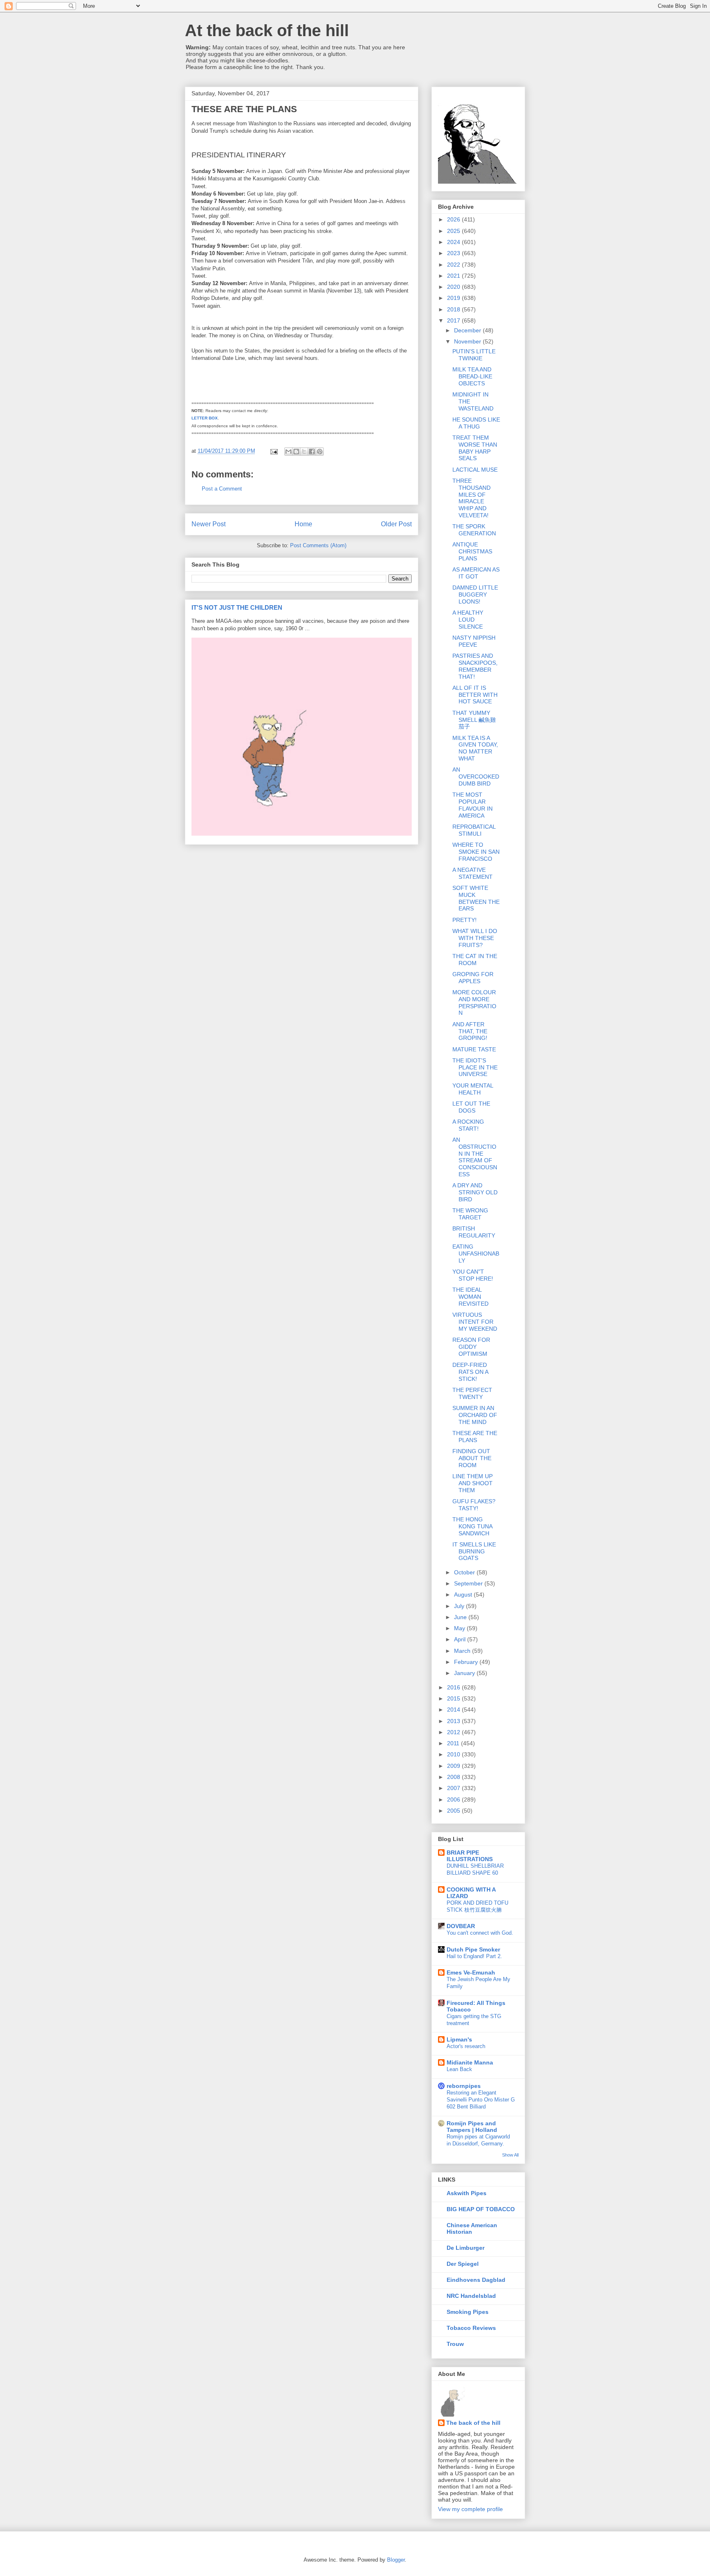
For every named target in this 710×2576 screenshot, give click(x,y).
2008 (454, 1777)
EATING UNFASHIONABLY (476, 1253)
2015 (454, 1698)
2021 (454, 276)
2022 (454, 265)
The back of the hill (473, 2423)
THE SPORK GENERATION (474, 530)
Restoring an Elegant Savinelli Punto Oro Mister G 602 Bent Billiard (481, 2100)
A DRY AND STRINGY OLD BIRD (475, 1192)
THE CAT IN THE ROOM (475, 960)
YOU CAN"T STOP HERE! (473, 1275)
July (460, 1606)
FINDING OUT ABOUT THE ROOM (472, 1458)
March (463, 1651)
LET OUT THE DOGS (471, 1107)
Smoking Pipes (468, 2312)
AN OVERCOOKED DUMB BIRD (476, 776)
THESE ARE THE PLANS (475, 1437)
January (465, 1673)
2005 (454, 1811)
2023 (454, 253)
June (461, 1617)
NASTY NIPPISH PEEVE (474, 641)
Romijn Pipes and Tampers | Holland (472, 2127)
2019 (454, 298)
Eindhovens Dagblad (476, 2280)
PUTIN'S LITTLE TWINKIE (474, 355)
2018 (454, 309)
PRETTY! (464, 920)
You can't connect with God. (480, 1933)
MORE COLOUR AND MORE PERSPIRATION (474, 1002)
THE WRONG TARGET (470, 1214)
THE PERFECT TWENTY (472, 1393)
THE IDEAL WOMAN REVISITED (470, 1297)
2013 (454, 1721)
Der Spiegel (463, 2264)
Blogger (396, 2560)
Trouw (455, 2344)
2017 (454, 320)
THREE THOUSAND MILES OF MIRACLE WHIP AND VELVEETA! (471, 498)
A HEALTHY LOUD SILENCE (468, 620)
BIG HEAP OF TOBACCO (481, 2209)
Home (303, 524)
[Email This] (288, 452)
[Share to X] (304, 452)
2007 (454, 1788)
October (465, 1572)
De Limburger (466, 2248)
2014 (454, 1710)
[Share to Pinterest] (320, 452)
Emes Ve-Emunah (471, 1972)
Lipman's (459, 2039)
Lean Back (459, 2069)
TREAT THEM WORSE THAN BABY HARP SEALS (475, 448)
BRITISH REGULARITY (474, 1232)
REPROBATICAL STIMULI (474, 830)
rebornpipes (464, 2086)
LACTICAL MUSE (475, 470)
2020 (454, 287)
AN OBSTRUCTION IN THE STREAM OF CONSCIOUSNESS (475, 1157)
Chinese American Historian (472, 2228)
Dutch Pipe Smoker (473, 1949)
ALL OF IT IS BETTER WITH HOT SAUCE (475, 695)
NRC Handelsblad (471, 2296)
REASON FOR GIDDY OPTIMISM (471, 1347)
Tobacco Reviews (471, 2328)
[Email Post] (273, 451)
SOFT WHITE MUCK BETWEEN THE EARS (476, 898)
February (467, 1662)
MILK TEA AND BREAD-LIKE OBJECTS (472, 376)
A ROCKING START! (468, 1125)
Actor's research (466, 2046)
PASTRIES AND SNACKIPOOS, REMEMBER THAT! (475, 666)
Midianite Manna (470, 2062)
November (468, 341)
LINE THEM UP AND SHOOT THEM (473, 1483)
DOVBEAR (461, 1926)
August (464, 1594)
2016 (454, 1687)
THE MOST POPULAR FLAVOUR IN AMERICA (473, 805)
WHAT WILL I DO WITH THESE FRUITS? (475, 938)
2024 (454, 242)
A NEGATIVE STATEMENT (473, 873)
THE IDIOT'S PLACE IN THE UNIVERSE (475, 1067)
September (469, 1583)
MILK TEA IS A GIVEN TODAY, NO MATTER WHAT (475, 748)
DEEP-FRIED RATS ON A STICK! (470, 1372)
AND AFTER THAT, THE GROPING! (470, 1031)
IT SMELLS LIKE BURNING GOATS (474, 1551)
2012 (454, 1732)
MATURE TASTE (474, 1049)
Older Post (396, 524)
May (460, 1628)
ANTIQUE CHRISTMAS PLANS (472, 551)
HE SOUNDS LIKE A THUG (476, 423)
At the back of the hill (267, 30)
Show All (510, 2155)
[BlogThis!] (296, 452)
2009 (454, 1766)
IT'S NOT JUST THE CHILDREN (237, 607)
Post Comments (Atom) (318, 545)
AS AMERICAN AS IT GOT (476, 573)
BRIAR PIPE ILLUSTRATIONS (470, 1856)
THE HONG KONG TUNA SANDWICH (472, 1526)
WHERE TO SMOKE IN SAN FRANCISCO (476, 852)
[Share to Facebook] (312, 452)
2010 (454, 1754)
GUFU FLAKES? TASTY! (474, 1505)
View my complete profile (470, 2509)
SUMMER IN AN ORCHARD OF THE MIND (475, 1415)
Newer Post (209, 524)
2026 (454, 219)
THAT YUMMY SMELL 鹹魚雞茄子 (474, 720)
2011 (454, 1743)
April (461, 1639)
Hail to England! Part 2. (474, 1956)
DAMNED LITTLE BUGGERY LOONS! (475, 594)
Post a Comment (222, 489)
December (468, 330)
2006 (454, 1800)
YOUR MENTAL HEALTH (473, 1089)
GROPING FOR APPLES (473, 978)
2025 (454, 231)
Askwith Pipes (467, 2193)
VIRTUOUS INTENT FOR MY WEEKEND (475, 1322)
